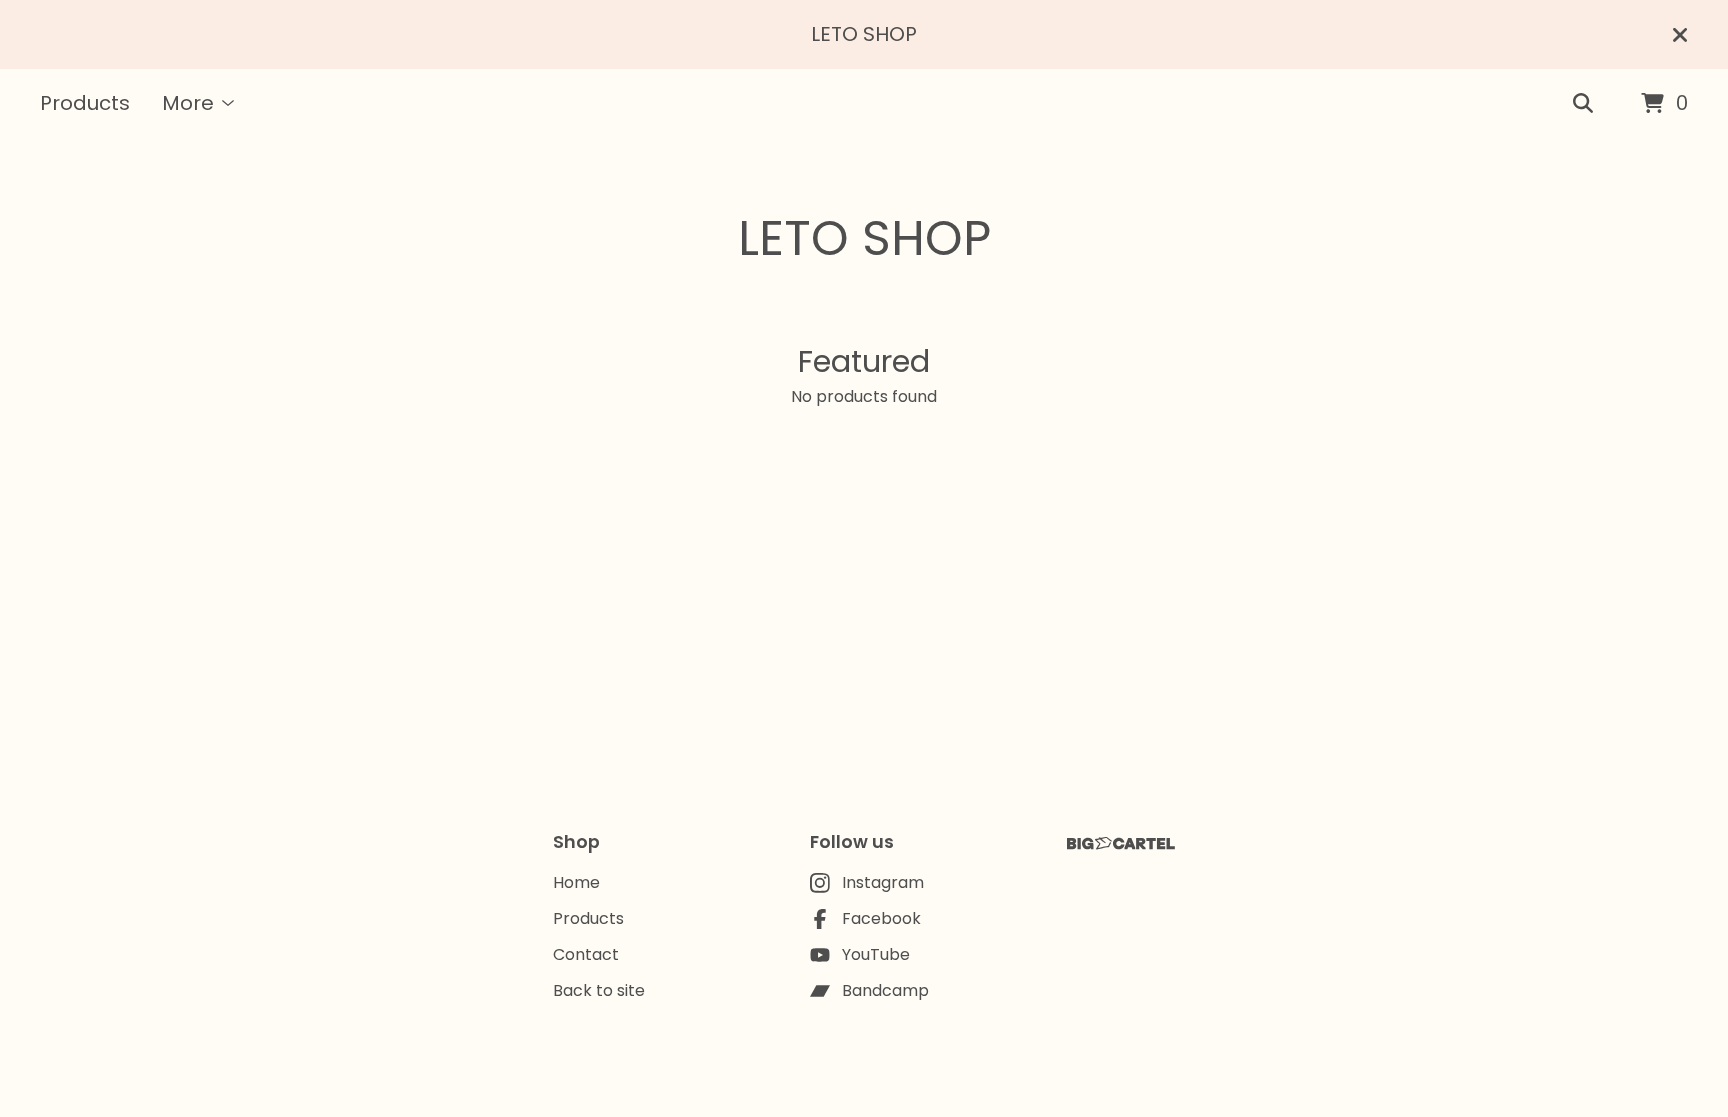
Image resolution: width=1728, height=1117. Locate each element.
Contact (586, 954)
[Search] (1583, 104)
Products (85, 103)
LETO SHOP (864, 238)
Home (576, 882)
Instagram (883, 882)
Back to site (599, 990)
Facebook (881, 918)
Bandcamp (885, 990)
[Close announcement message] (1680, 35)
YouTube (876, 954)
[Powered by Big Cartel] (1121, 843)
